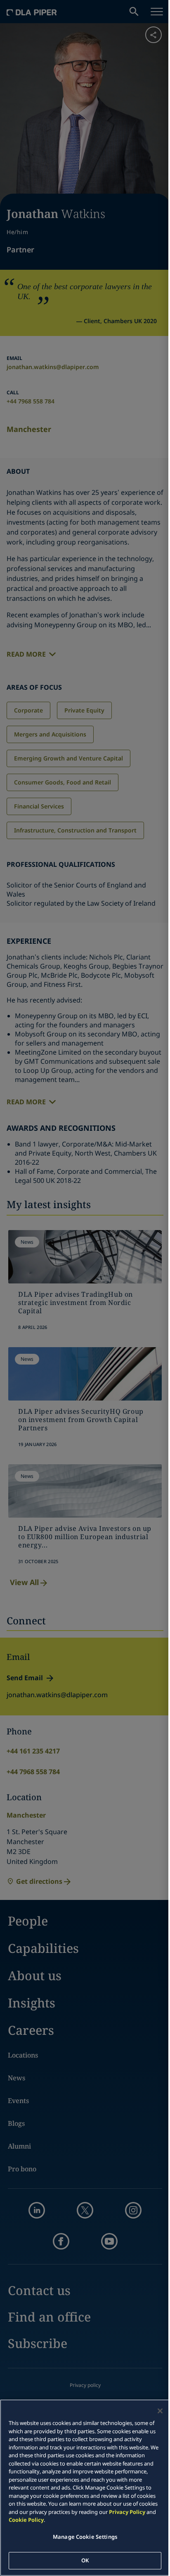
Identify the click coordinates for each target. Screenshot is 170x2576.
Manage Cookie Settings (85, 2537)
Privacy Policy (127, 2512)
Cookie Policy (26, 2520)
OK (85, 2560)
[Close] (160, 2411)
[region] (85, 2488)
